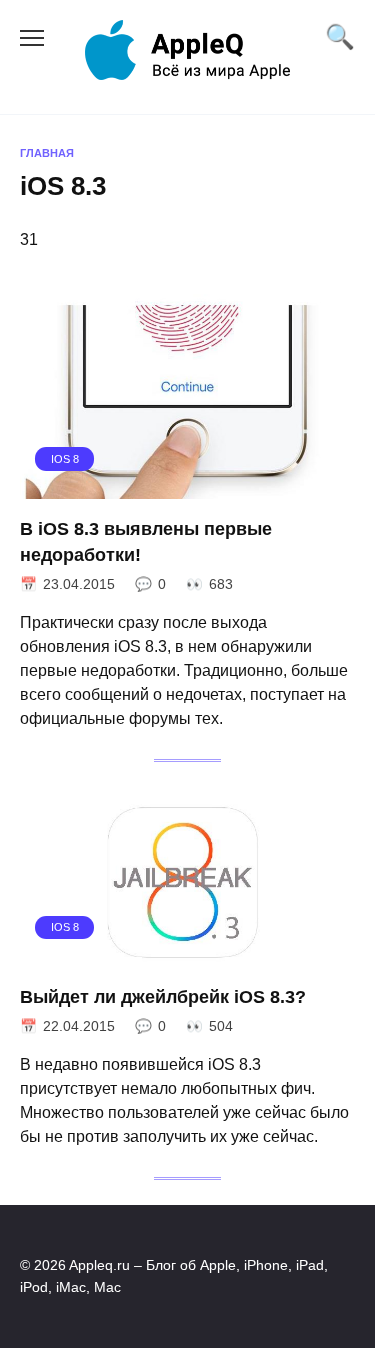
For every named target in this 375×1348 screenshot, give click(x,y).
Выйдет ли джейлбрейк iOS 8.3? (163, 997)
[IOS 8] (187, 486)
